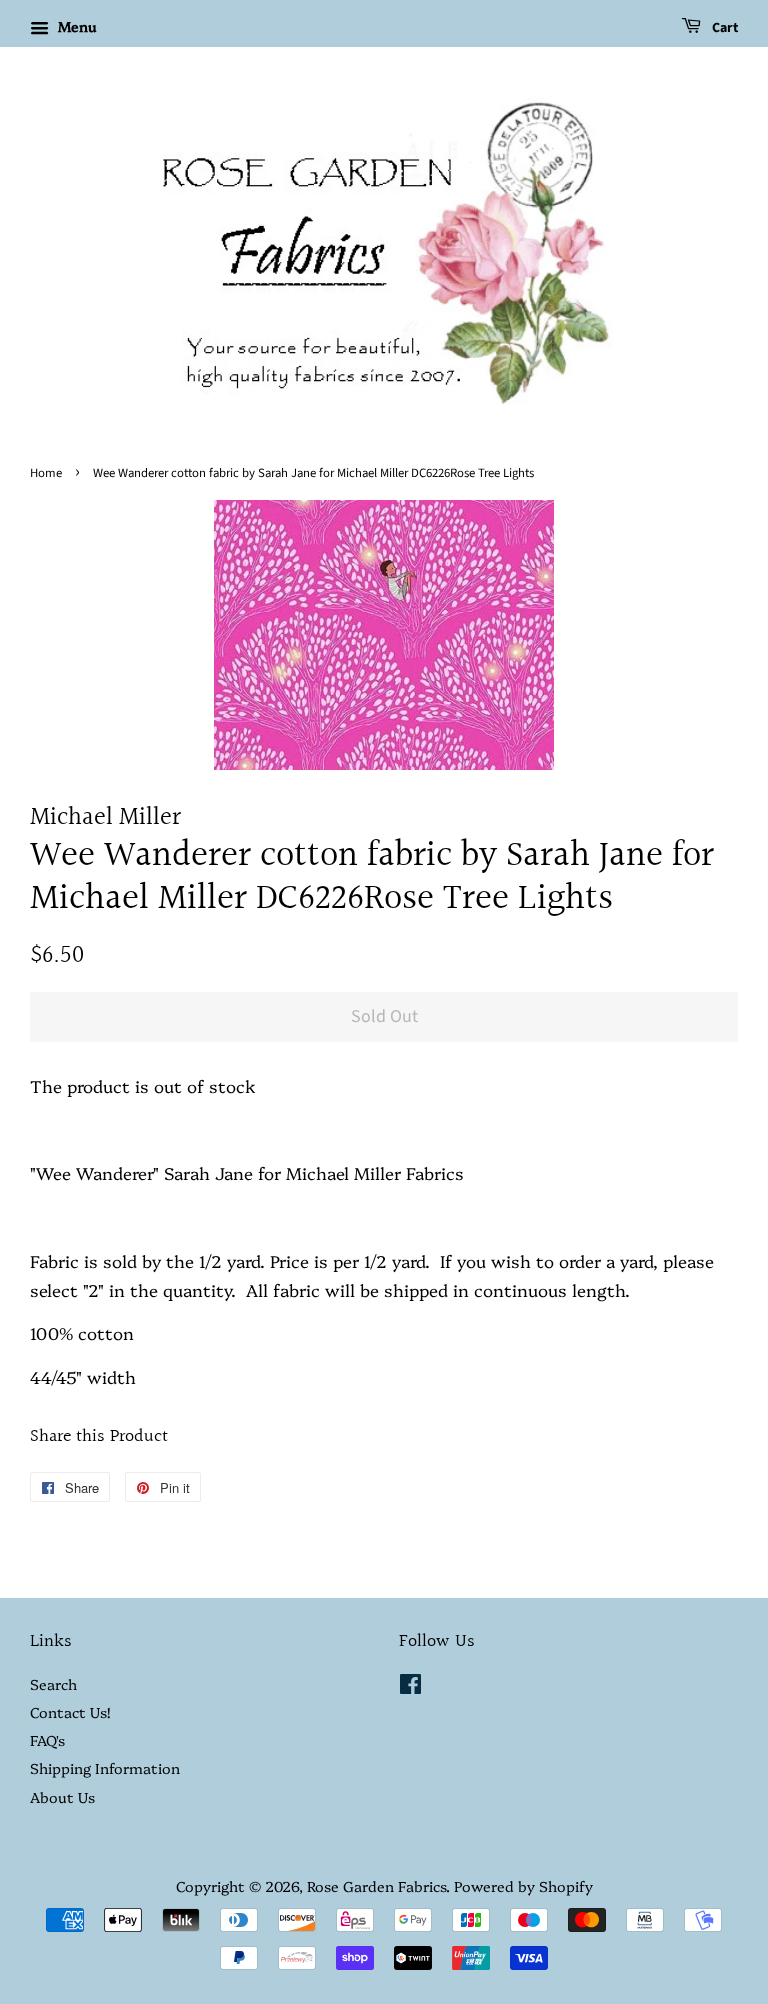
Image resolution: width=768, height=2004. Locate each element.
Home (46, 473)
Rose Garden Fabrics (376, 1886)
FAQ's (47, 1740)
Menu (75, 26)
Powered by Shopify (523, 1886)
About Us (62, 1797)
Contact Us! (70, 1712)
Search (53, 1684)
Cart (723, 28)
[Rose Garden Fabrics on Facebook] (410, 1687)
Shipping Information (105, 1768)
